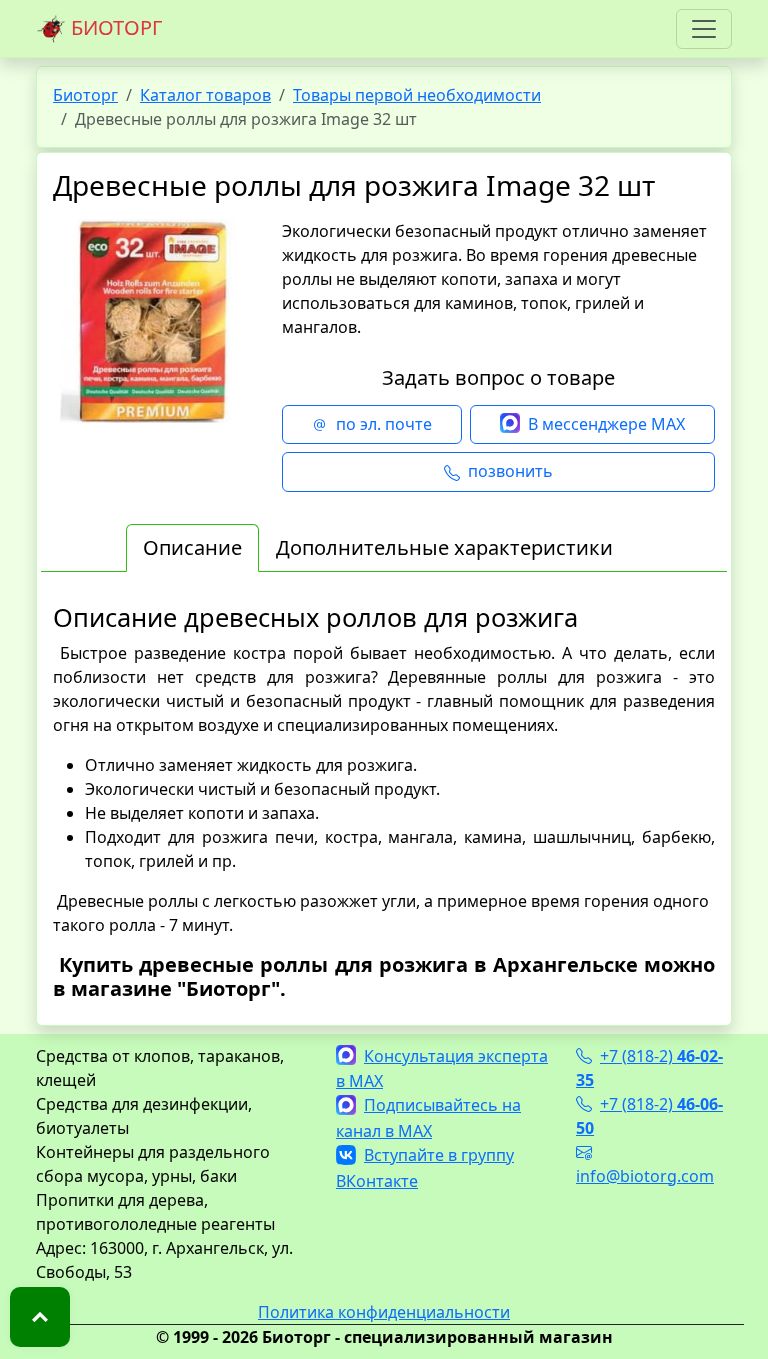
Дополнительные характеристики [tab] (444, 547)
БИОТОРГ (114, 27)
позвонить (510, 471)
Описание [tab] (192, 547)
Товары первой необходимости (417, 95)
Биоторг (85, 95)
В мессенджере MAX (606, 424)
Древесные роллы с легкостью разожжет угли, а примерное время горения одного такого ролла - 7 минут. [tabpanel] (384, 801)
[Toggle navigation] (704, 29)
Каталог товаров (205, 95)
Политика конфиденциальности (384, 1312)
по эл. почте (384, 424)
